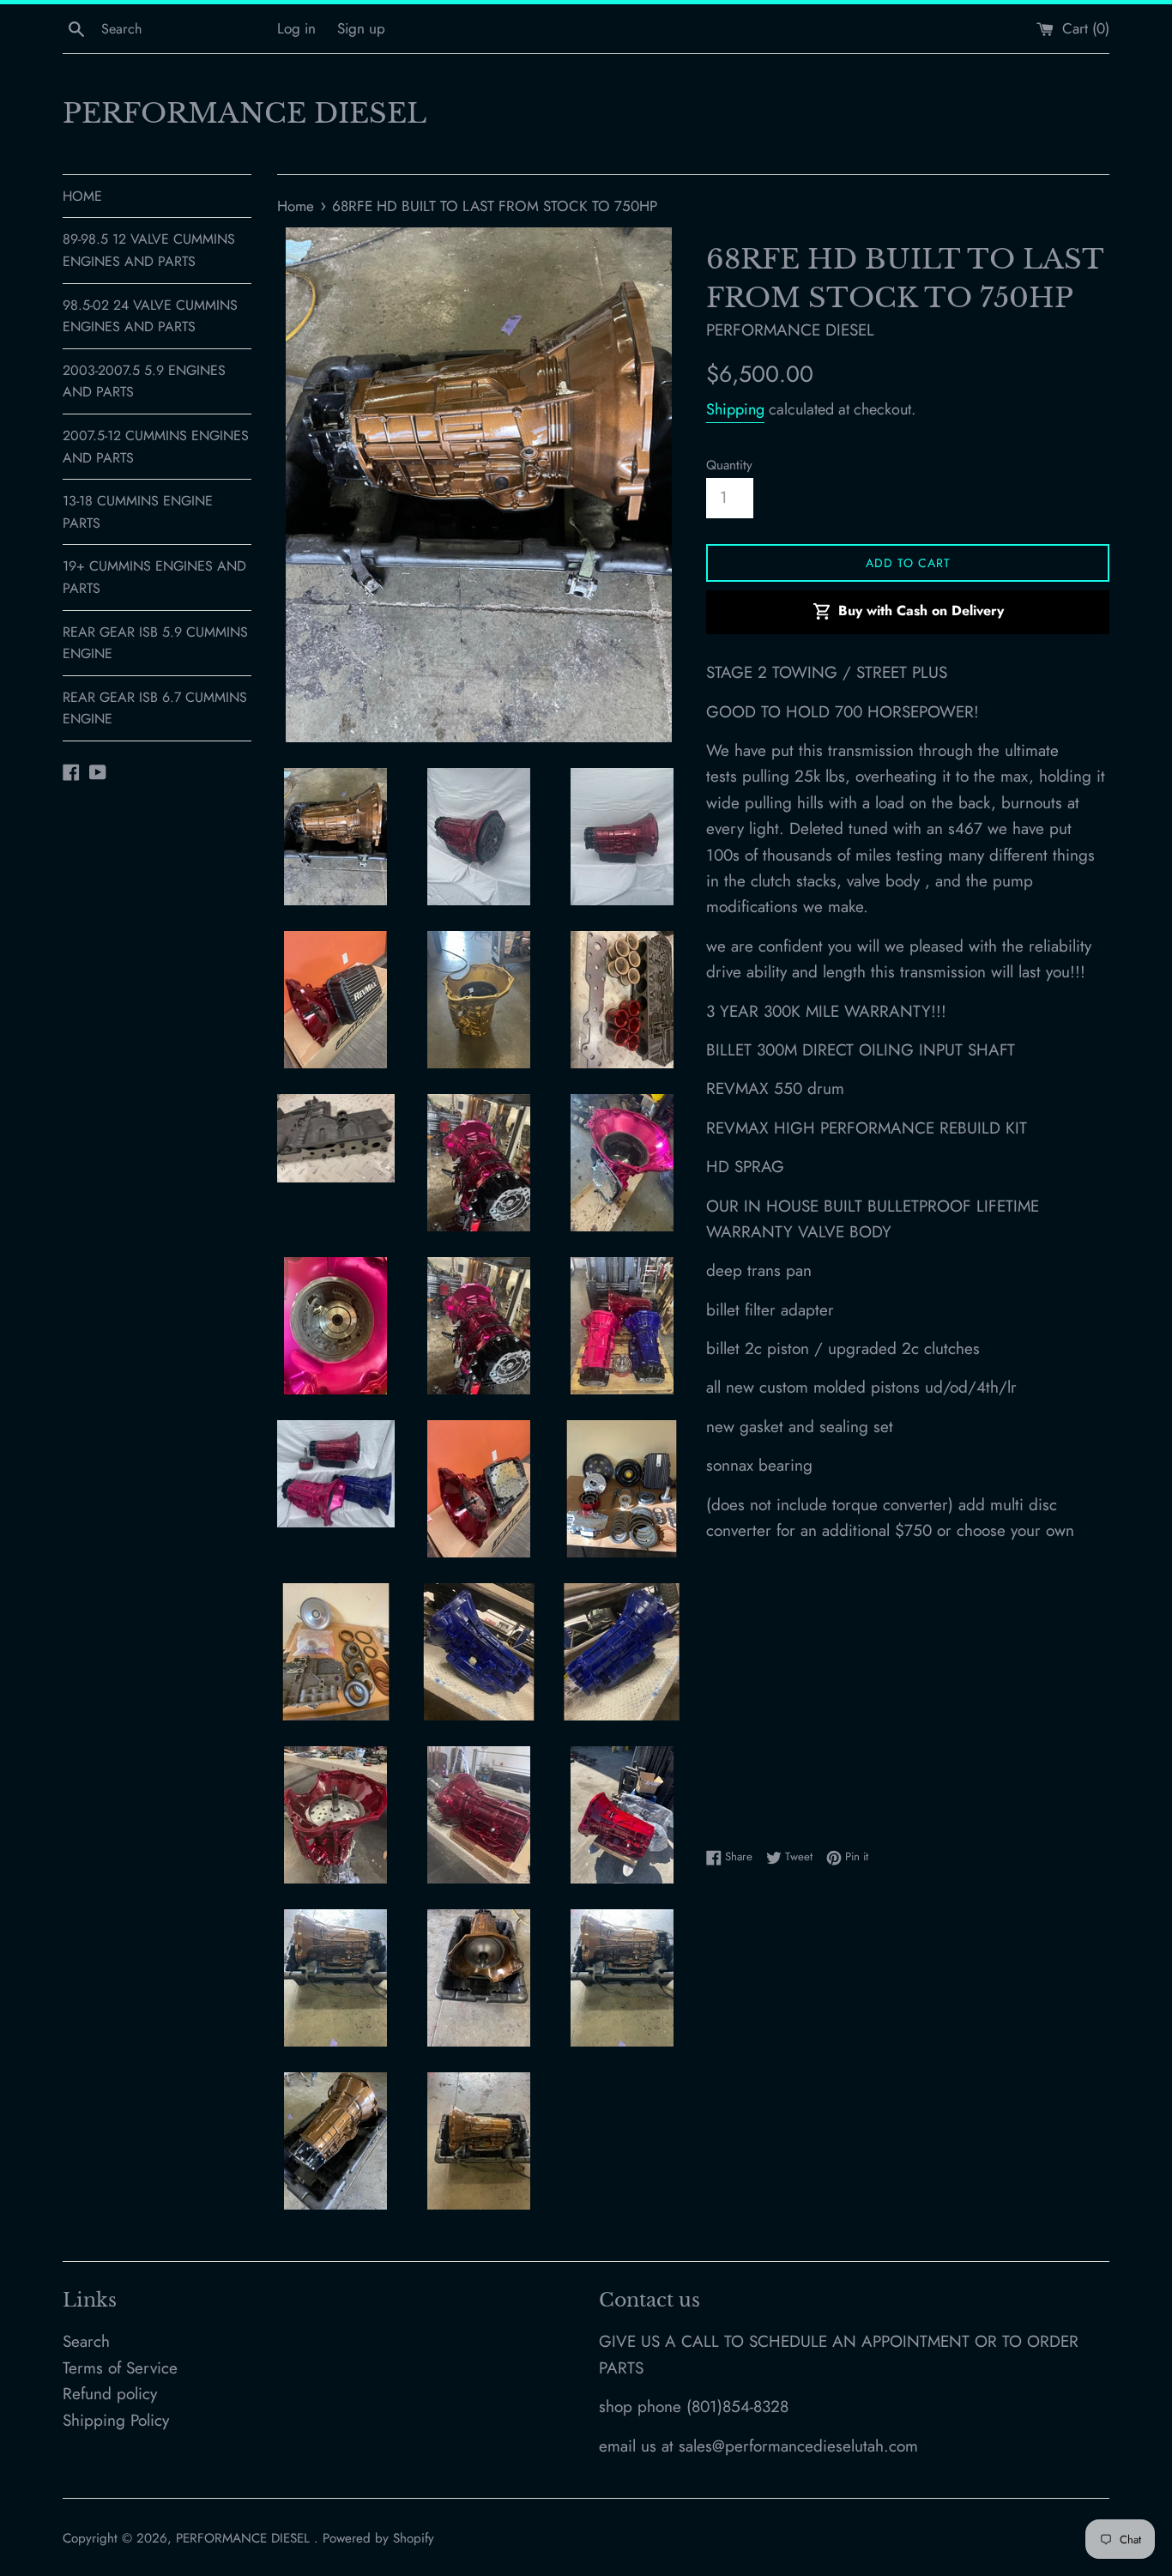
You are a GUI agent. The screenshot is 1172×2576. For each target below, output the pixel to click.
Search (86, 2341)
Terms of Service (120, 2368)
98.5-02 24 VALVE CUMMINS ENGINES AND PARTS (150, 316)
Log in (296, 28)
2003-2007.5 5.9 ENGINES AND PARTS (144, 381)
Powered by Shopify (378, 2538)
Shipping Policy (116, 2420)
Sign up (361, 28)
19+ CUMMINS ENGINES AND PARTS (154, 577)
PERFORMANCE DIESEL (245, 113)
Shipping (735, 409)
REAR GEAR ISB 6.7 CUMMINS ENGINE (155, 708)
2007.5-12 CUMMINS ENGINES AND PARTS (156, 447)
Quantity (729, 465)
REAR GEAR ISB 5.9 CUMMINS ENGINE (155, 643)
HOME (82, 196)
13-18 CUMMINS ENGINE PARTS (138, 512)
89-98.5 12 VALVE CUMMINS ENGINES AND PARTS (149, 250)
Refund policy (110, 2394)
